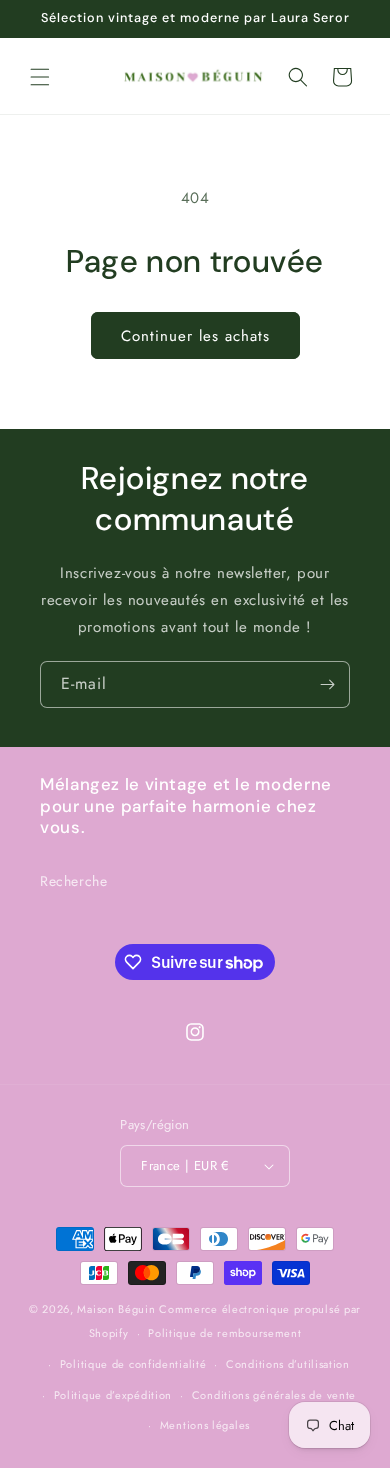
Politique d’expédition (113, 1395)
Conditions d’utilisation (288, 1364)
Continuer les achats (195, 336)
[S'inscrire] (327, 684)
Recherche (73, 881)
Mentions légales (205, 1425)
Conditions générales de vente (274, 1395)
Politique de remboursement (224, 1333)
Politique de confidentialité (133, 1364)
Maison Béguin (116, 1309)
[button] (40, 77)
